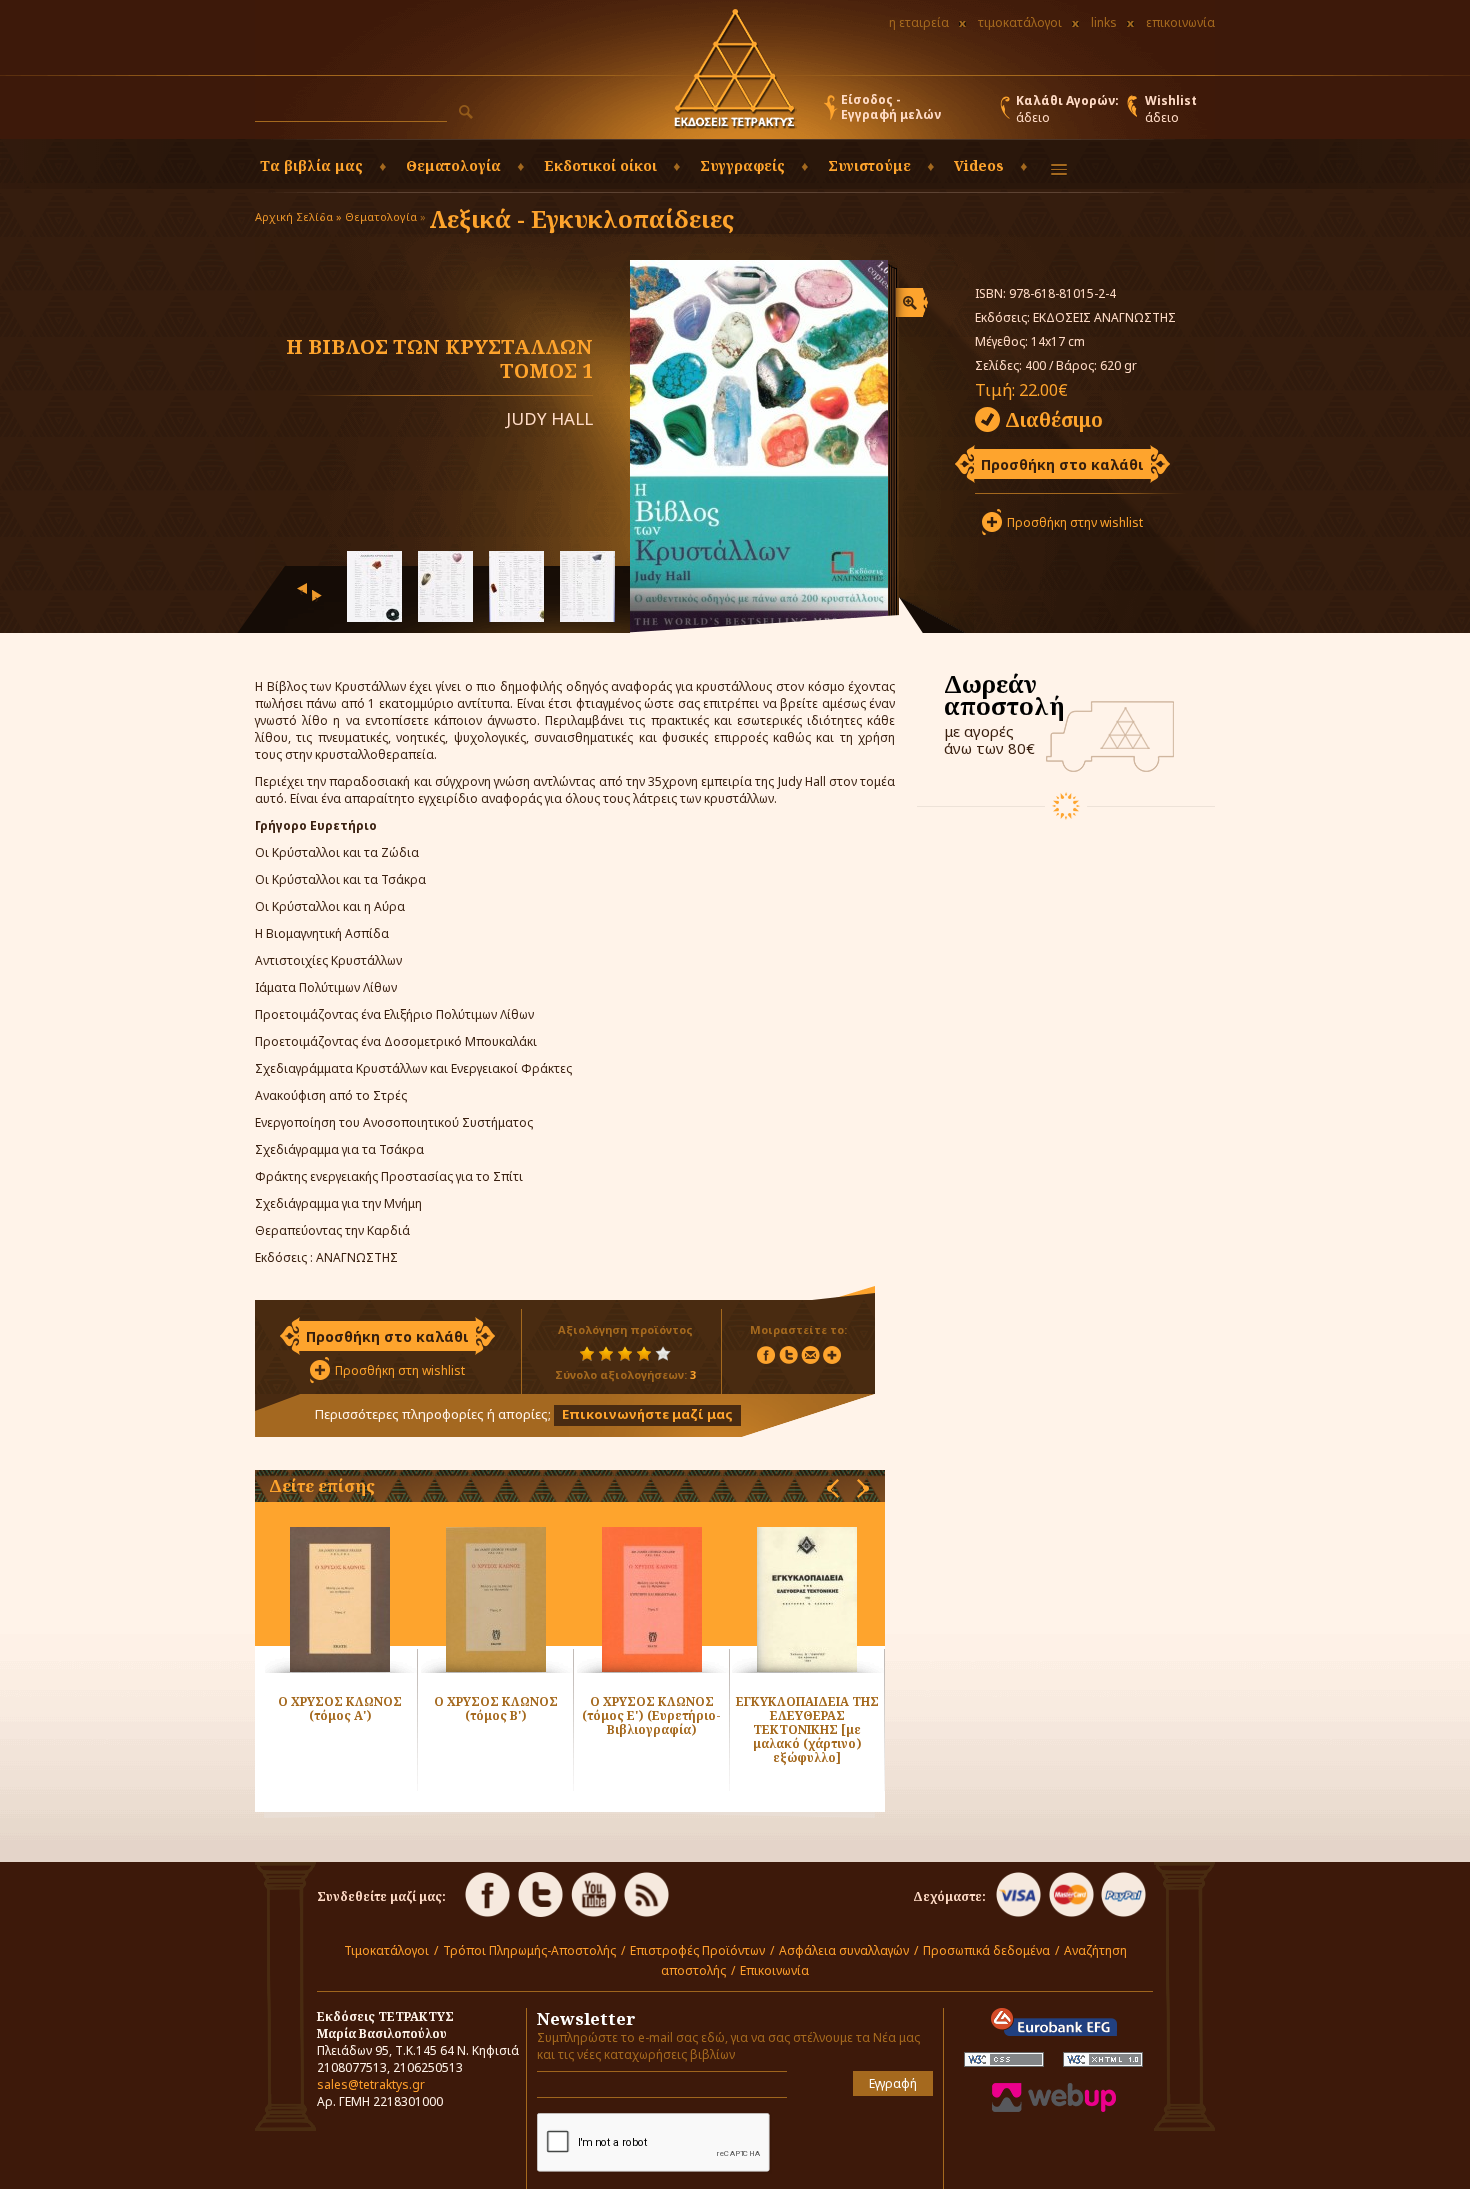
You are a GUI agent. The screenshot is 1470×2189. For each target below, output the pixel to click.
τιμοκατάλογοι (1020, 22)
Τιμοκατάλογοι (386, 1950)
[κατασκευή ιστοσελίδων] (1054, 2107)
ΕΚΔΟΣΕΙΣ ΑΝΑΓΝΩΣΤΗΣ (1104, 317)
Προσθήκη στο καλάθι (1062, 464)
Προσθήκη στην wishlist (1075, 522)
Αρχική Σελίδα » (298, 216)
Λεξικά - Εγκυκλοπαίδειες (581, 218)
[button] (466, 112)
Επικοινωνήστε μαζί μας (647, 1414)
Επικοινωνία (774, 1970)
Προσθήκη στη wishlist (400, 1370)
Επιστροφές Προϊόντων (697, 1950)
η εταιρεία (919, 22)
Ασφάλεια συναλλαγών (844, 1950)
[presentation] (302, 589)
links (1104, 22)
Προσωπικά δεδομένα (986, 1950)
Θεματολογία (381, 216)
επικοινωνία (1180, 22)
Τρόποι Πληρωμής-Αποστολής (529, 1950)
